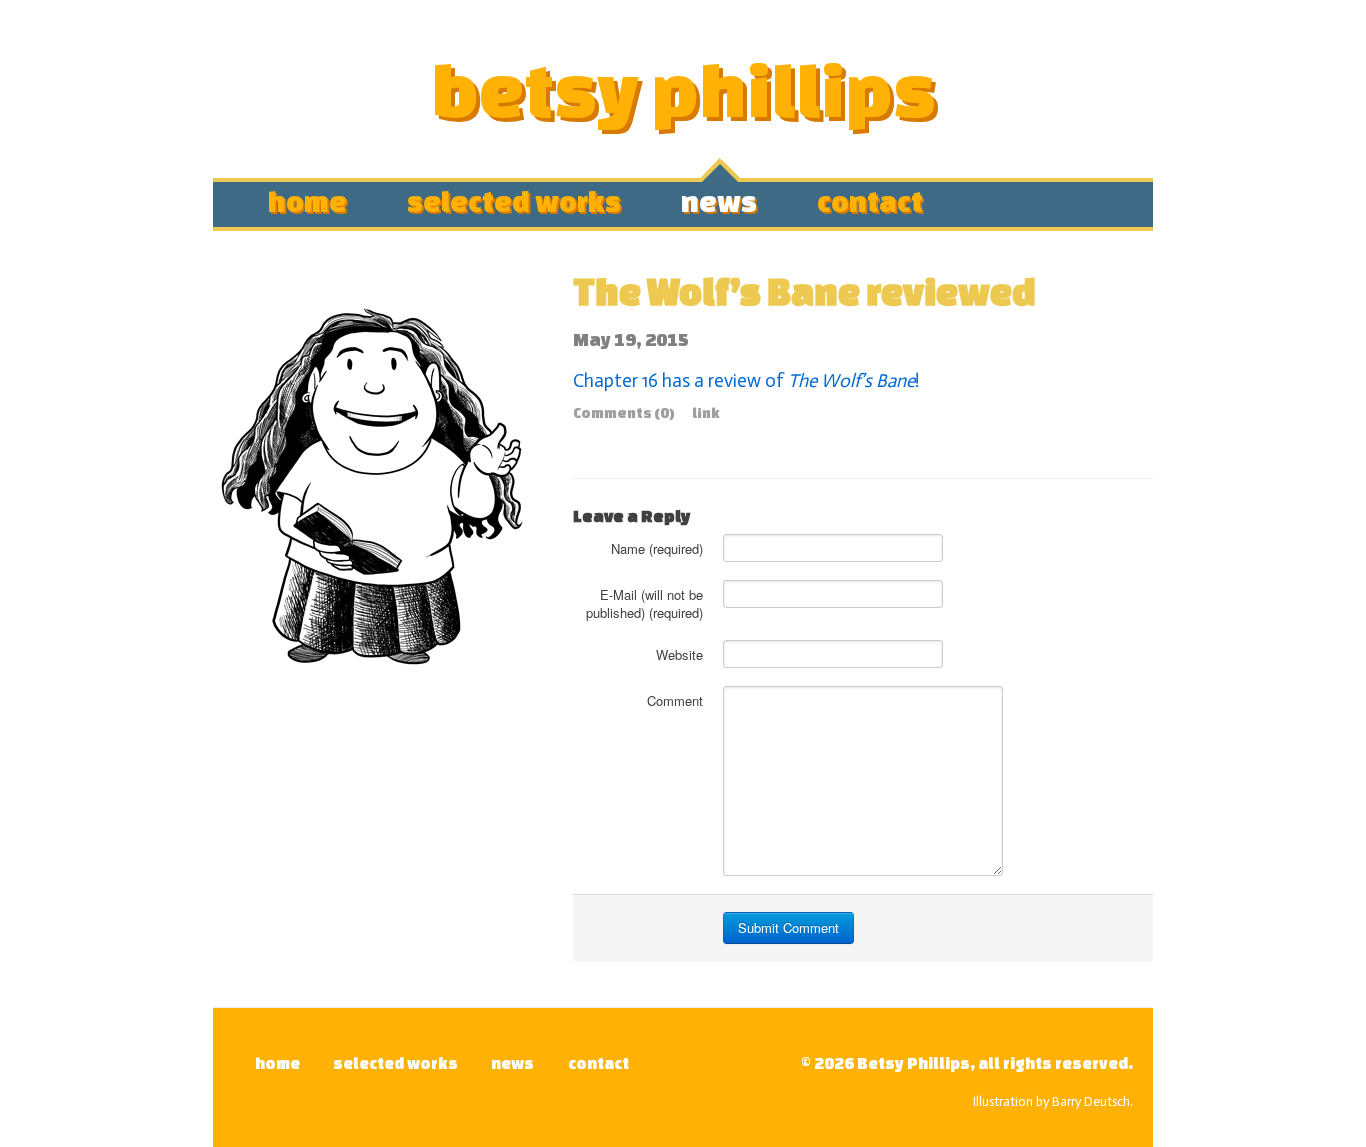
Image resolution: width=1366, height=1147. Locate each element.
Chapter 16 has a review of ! (746, 380)
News (719, 198)
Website (679, 654)
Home (307, 198)
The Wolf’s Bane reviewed (804, 291)
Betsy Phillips (683, 88)
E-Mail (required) (644, 603)
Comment (675, 700)
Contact (870, 198)
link (706, 413)
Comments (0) (624, 413)
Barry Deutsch (1091, 1101)
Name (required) (657, 548)
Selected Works (514, 198)
